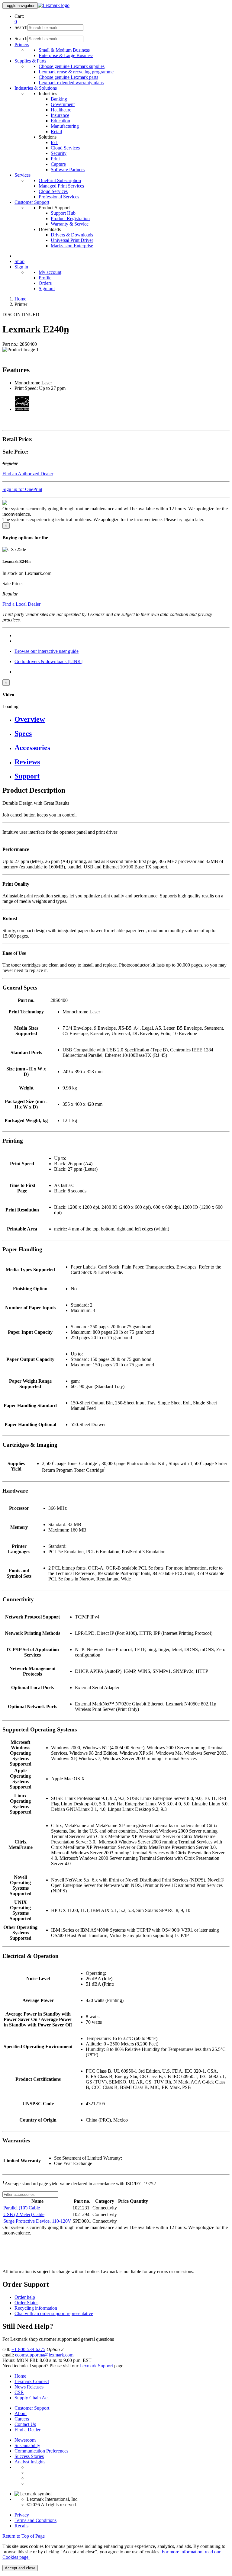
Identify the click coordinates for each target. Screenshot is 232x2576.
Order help (25, 2297)
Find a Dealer (27, 2430)
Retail (56, 132)
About (21, 2413)
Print (55, 159)
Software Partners (68, 170)
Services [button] (23, 175)
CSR (19, 2392)
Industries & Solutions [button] (36, 88)
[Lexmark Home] (54, 5)
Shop (19, 261)
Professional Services (59, 197)
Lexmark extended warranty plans (71, 83)
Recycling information (36, 2308)
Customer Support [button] (32, 202)
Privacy (22, 2515)
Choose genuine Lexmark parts (68, 77)
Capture (58, 164)
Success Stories (29, 2456)
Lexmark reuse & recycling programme (76, 72)
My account (50, 272)
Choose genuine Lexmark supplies (72, 66)
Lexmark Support (96, 2366)
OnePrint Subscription (60, 180)
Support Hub (63, 213)
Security (59, 153)
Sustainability (27, 2445)
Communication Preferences (41, 2451)
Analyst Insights (30, 2462)
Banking (59, 99)
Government (63, 104)
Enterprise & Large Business (66, 55)
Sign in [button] (21, 267)
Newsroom (25, 2440)
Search (21, 27)
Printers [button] (22, 45)
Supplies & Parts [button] (30, 61)
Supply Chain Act (32, 2398)
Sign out (47, 289)
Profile (45, 278)
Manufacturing (65, 126)
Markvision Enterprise (72, 246)
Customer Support (32, 2408)
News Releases (29, 2387)
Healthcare (61, 110)
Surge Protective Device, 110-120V (37, 2221)
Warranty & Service (70, 224)
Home (20, 299)
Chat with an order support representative (54, 2313)
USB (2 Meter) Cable (24, 2214)
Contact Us (25, 2424)
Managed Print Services (61, 186)
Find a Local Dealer (21, 604)
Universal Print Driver (72, 240)
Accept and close (20, 2568)
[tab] (122, 719)
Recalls (21, 2526)
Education (60, 121)
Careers (22, 2419)
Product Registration (70, 218)
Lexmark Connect (32, 2381)
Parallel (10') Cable (22, 2208)
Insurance (60, 115)
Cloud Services (65, 148)
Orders (45, 283)
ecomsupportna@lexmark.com (44, 2355)
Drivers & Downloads (72, 235)
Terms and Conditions (35, 2520)
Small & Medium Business (64, 50)
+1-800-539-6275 (28, 2349)
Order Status (26, 2303)
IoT (54, 142)
